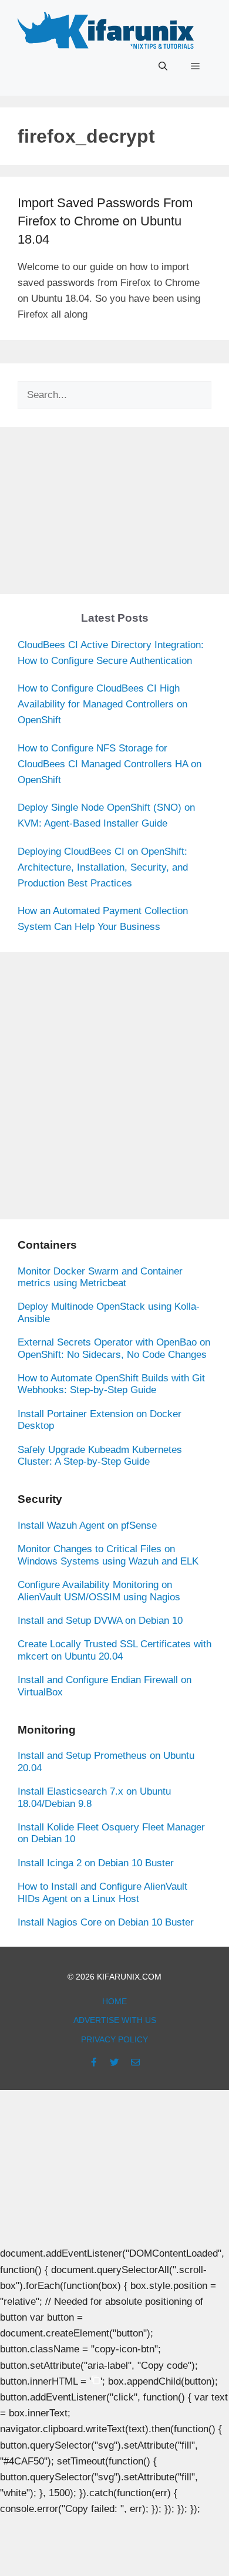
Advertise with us (115, 2020)
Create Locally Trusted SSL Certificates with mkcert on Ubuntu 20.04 (114, 1650)
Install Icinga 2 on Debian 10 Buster (96, 1863)
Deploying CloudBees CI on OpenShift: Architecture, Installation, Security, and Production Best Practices (103, 867)
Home (114, 2001)
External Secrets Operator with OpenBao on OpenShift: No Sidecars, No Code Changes (114, 1348)
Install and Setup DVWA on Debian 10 (100, 1621)
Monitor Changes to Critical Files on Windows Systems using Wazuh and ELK (108, 1555)
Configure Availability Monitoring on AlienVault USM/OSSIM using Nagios (99, 1591)
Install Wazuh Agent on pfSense (87, 1525)
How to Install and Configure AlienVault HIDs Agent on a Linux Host (102, 1892)
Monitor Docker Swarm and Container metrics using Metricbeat (100, 1277)
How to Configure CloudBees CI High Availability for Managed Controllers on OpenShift (102, 704)
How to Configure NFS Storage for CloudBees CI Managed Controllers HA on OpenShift (110, 764)
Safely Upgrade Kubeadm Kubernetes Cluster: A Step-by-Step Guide (100, 1456)
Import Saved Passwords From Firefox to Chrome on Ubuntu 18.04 (105, 221)
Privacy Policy (114, 2039)
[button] (163, 66)
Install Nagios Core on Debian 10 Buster (106, 1922)
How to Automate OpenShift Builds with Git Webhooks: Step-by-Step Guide (111, 1384)
